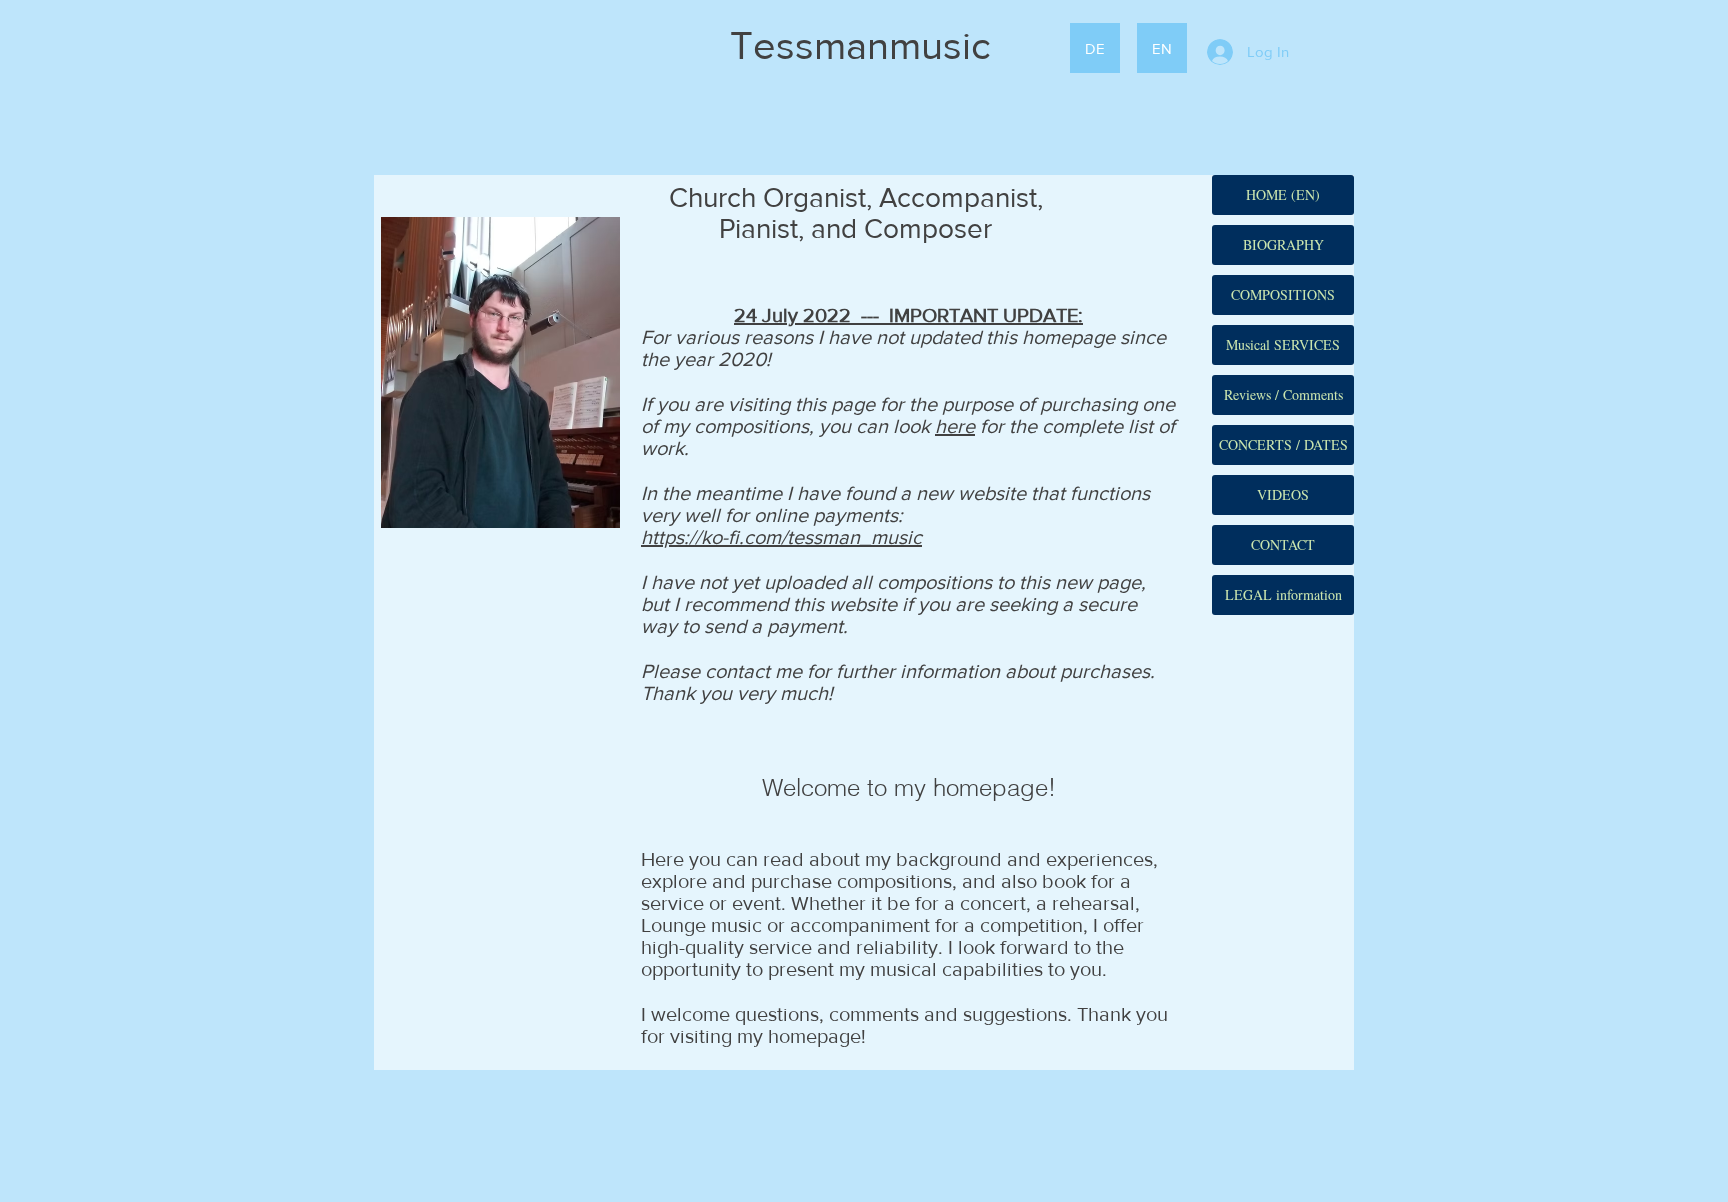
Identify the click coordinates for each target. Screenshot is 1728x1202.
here (955, 426)
